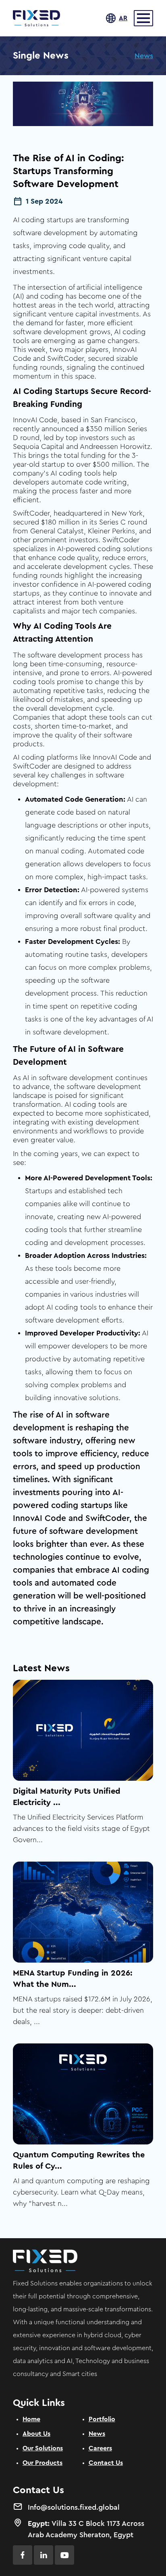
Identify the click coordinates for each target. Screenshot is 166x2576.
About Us (36, 2434)
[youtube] (64, 2555)
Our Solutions (43, 2448)
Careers (100, 2448)
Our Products (43, 2463)
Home (31, 2419)
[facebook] (23, 2555)
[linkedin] (44, 2555)
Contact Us (106, 2463)
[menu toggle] (143, 18)
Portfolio (102, 2419)
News (144, 56)
